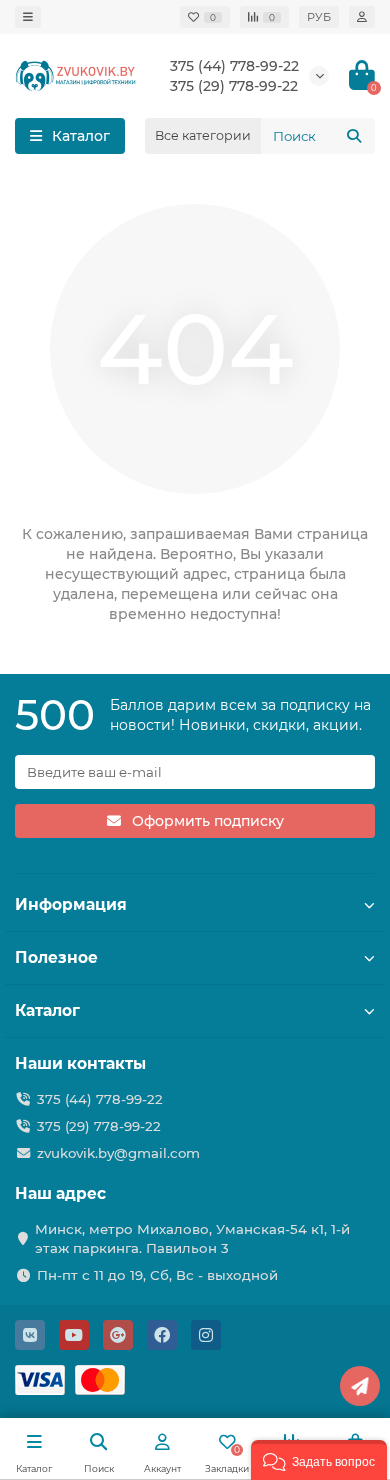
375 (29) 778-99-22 (99, 1126)
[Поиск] (354, 136)
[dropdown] (28, 17)
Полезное (56, 957)
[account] (362, 17)
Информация (71, 904)
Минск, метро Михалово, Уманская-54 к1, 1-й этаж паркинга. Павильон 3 (192, 1238)
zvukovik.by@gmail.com (118, 1153)
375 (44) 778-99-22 (234, 66)
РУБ (319, 17)
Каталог (47, 1010)
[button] (319, 1460)
